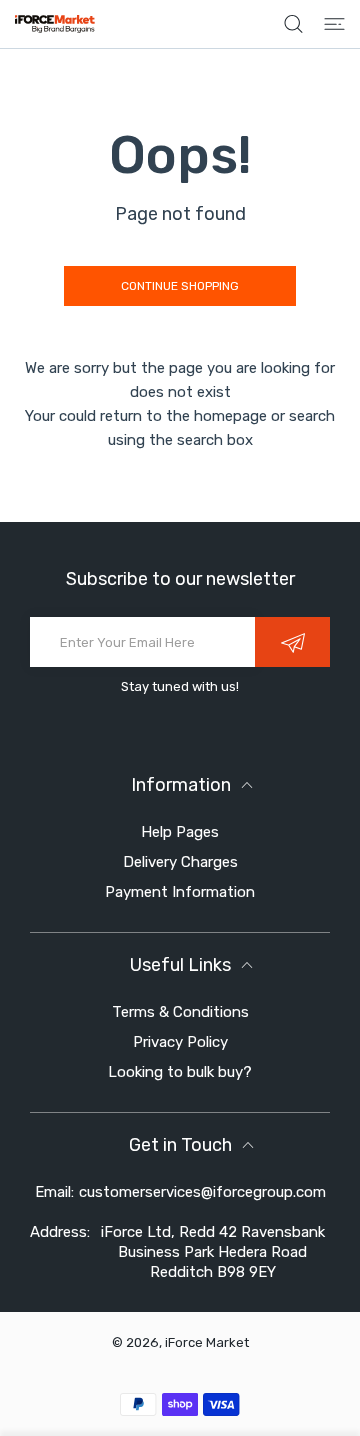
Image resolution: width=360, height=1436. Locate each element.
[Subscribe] (292, 642)
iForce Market (207, 1342)
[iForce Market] (55, 24)
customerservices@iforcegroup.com (202, 1192)
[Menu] (334, 24)
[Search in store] (293, 24)
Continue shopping (180, 286)
